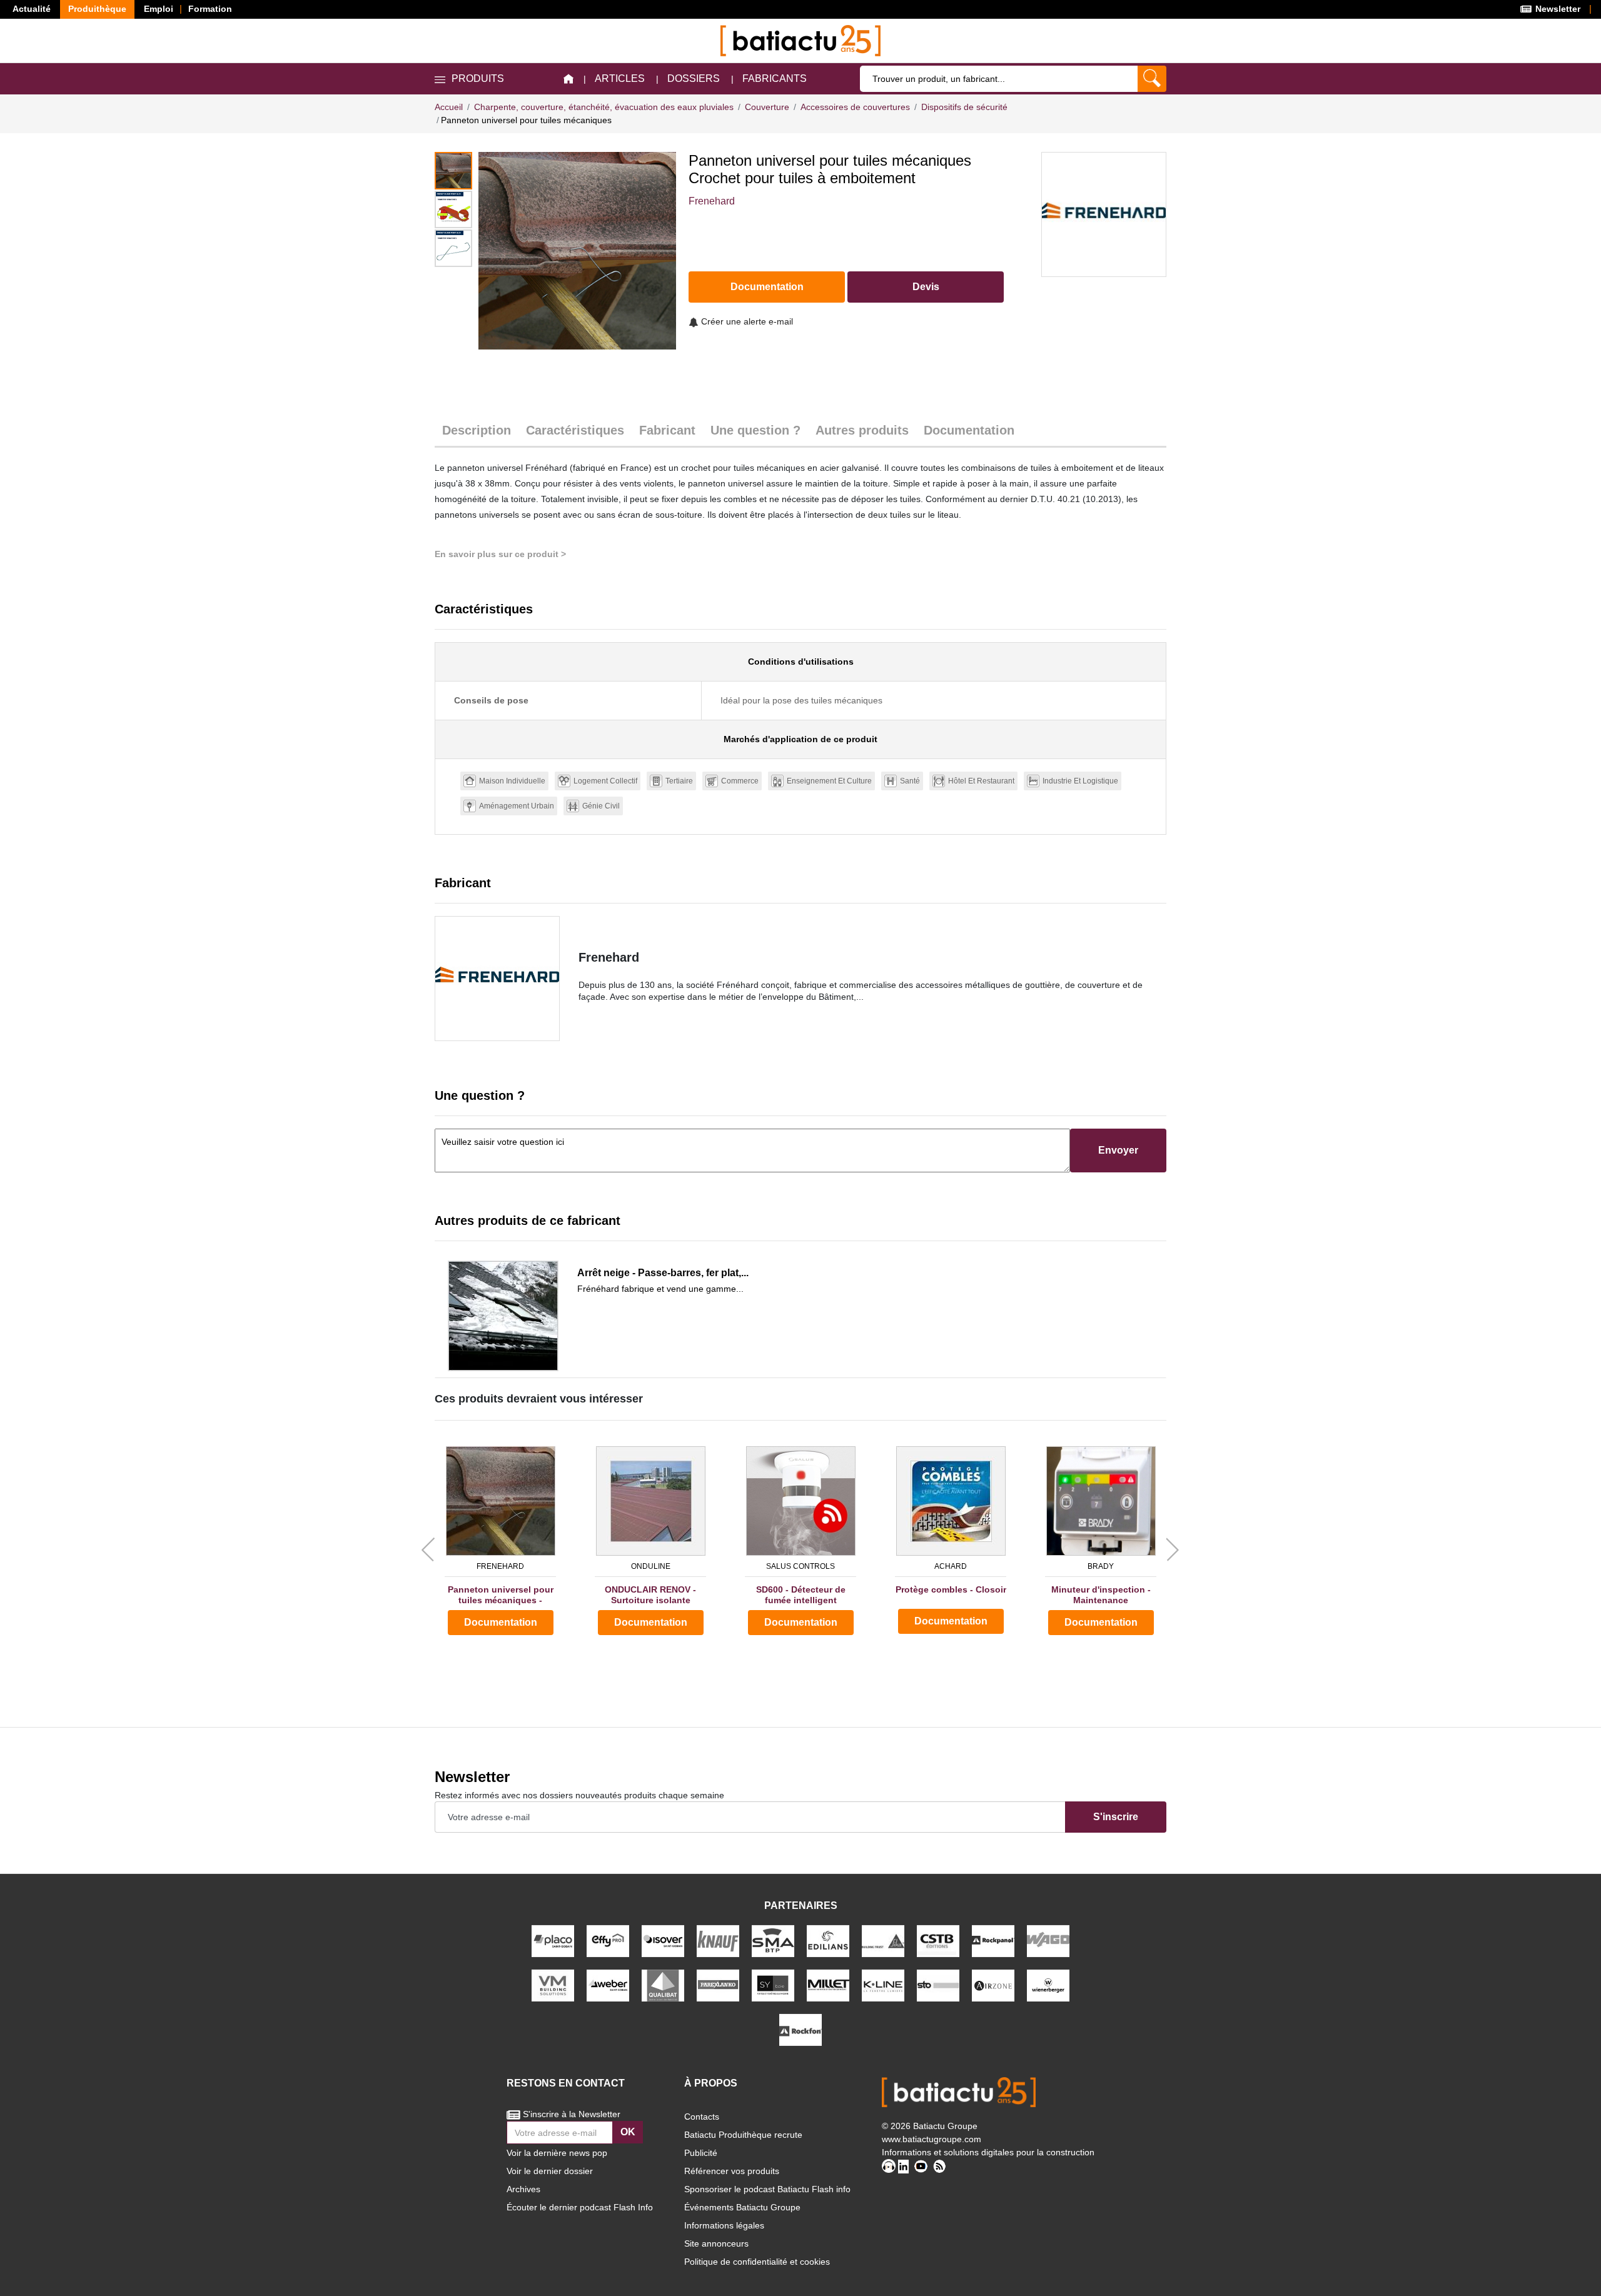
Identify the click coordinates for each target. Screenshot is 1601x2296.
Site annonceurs (716, 2243)
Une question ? (755, 430)
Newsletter (1557, 9)
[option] (577, 251)
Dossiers (694, 78)
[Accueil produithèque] (568, 79)
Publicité (701, 2153)
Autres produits (862, 430)
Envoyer (1118, 1150)
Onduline (651, 1566)
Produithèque (97, 9)
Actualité (32, 9)
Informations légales (724, 2225)
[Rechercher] (1152, 79)
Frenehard (712, 201)
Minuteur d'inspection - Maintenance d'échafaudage (1101, 1595)
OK (628, 2132)
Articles (620, 78)
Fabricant (667, 430)
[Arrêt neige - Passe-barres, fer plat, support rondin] (503, 1316)
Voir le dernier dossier (550, 2171)
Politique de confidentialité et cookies (757, 2262)
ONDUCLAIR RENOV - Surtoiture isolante (650, 1595)
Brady (1101, 1566)
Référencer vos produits (732, 2171)
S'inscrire (1116, 1817)
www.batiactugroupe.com (932, 2139)
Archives (523, 2189)
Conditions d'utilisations (801, 662)
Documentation (767, 287)
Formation (210, 9)
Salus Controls (800, 1566)
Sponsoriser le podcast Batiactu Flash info (767, 2189)
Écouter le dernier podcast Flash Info (580, 2207)
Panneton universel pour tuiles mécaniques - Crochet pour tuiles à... (501, 1595)
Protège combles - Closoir (951, 1589)
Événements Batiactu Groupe (742, 2207)
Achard (951, 1566)
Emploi (159, 9)
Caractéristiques (575, 430)
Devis (926, 287)
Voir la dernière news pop (557, 2153)
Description (477, 430)
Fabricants (775, 78)
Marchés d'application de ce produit (800, 739)
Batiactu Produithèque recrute (743, 2135)
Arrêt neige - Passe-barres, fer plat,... (663, 1273)
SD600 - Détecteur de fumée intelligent (801, 1595)
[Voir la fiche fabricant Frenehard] (497, 979)
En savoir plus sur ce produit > (500, 554)
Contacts (702, 2117)
